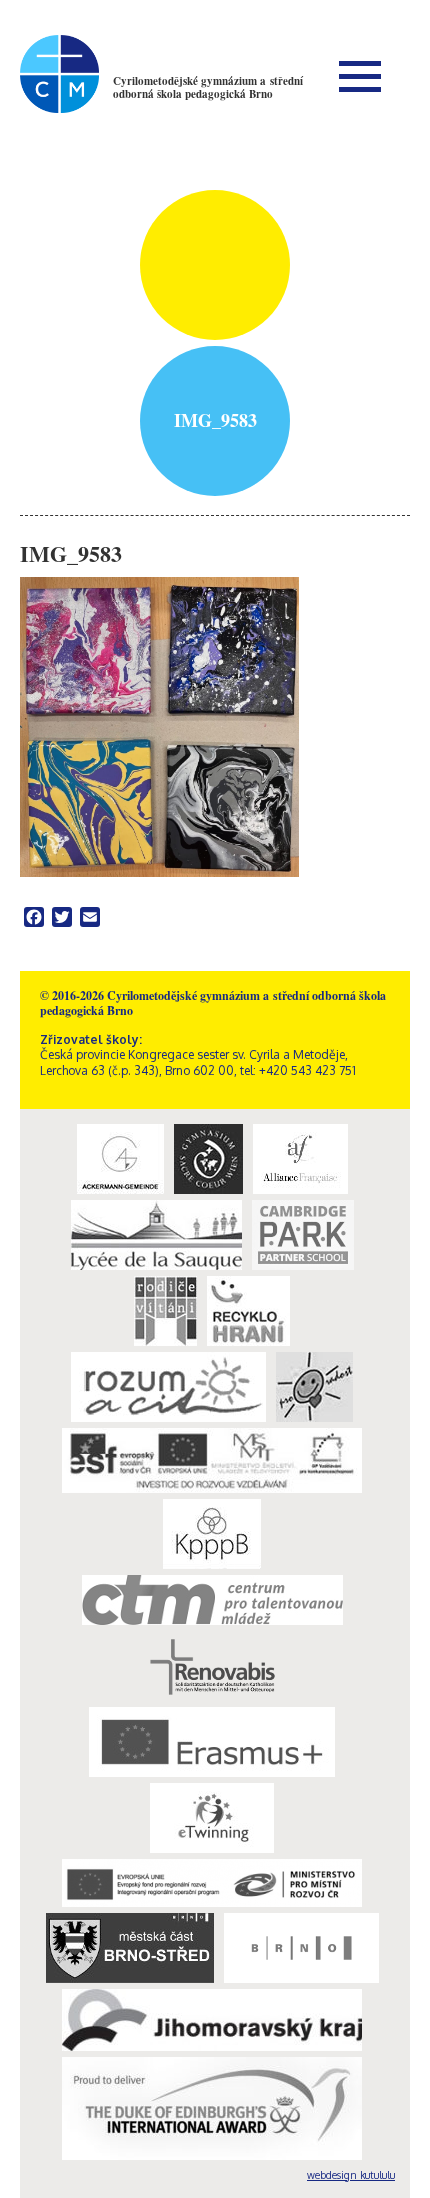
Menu (360, 76)
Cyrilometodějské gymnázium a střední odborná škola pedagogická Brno (208, 87)
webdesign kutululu (351, 2175)
